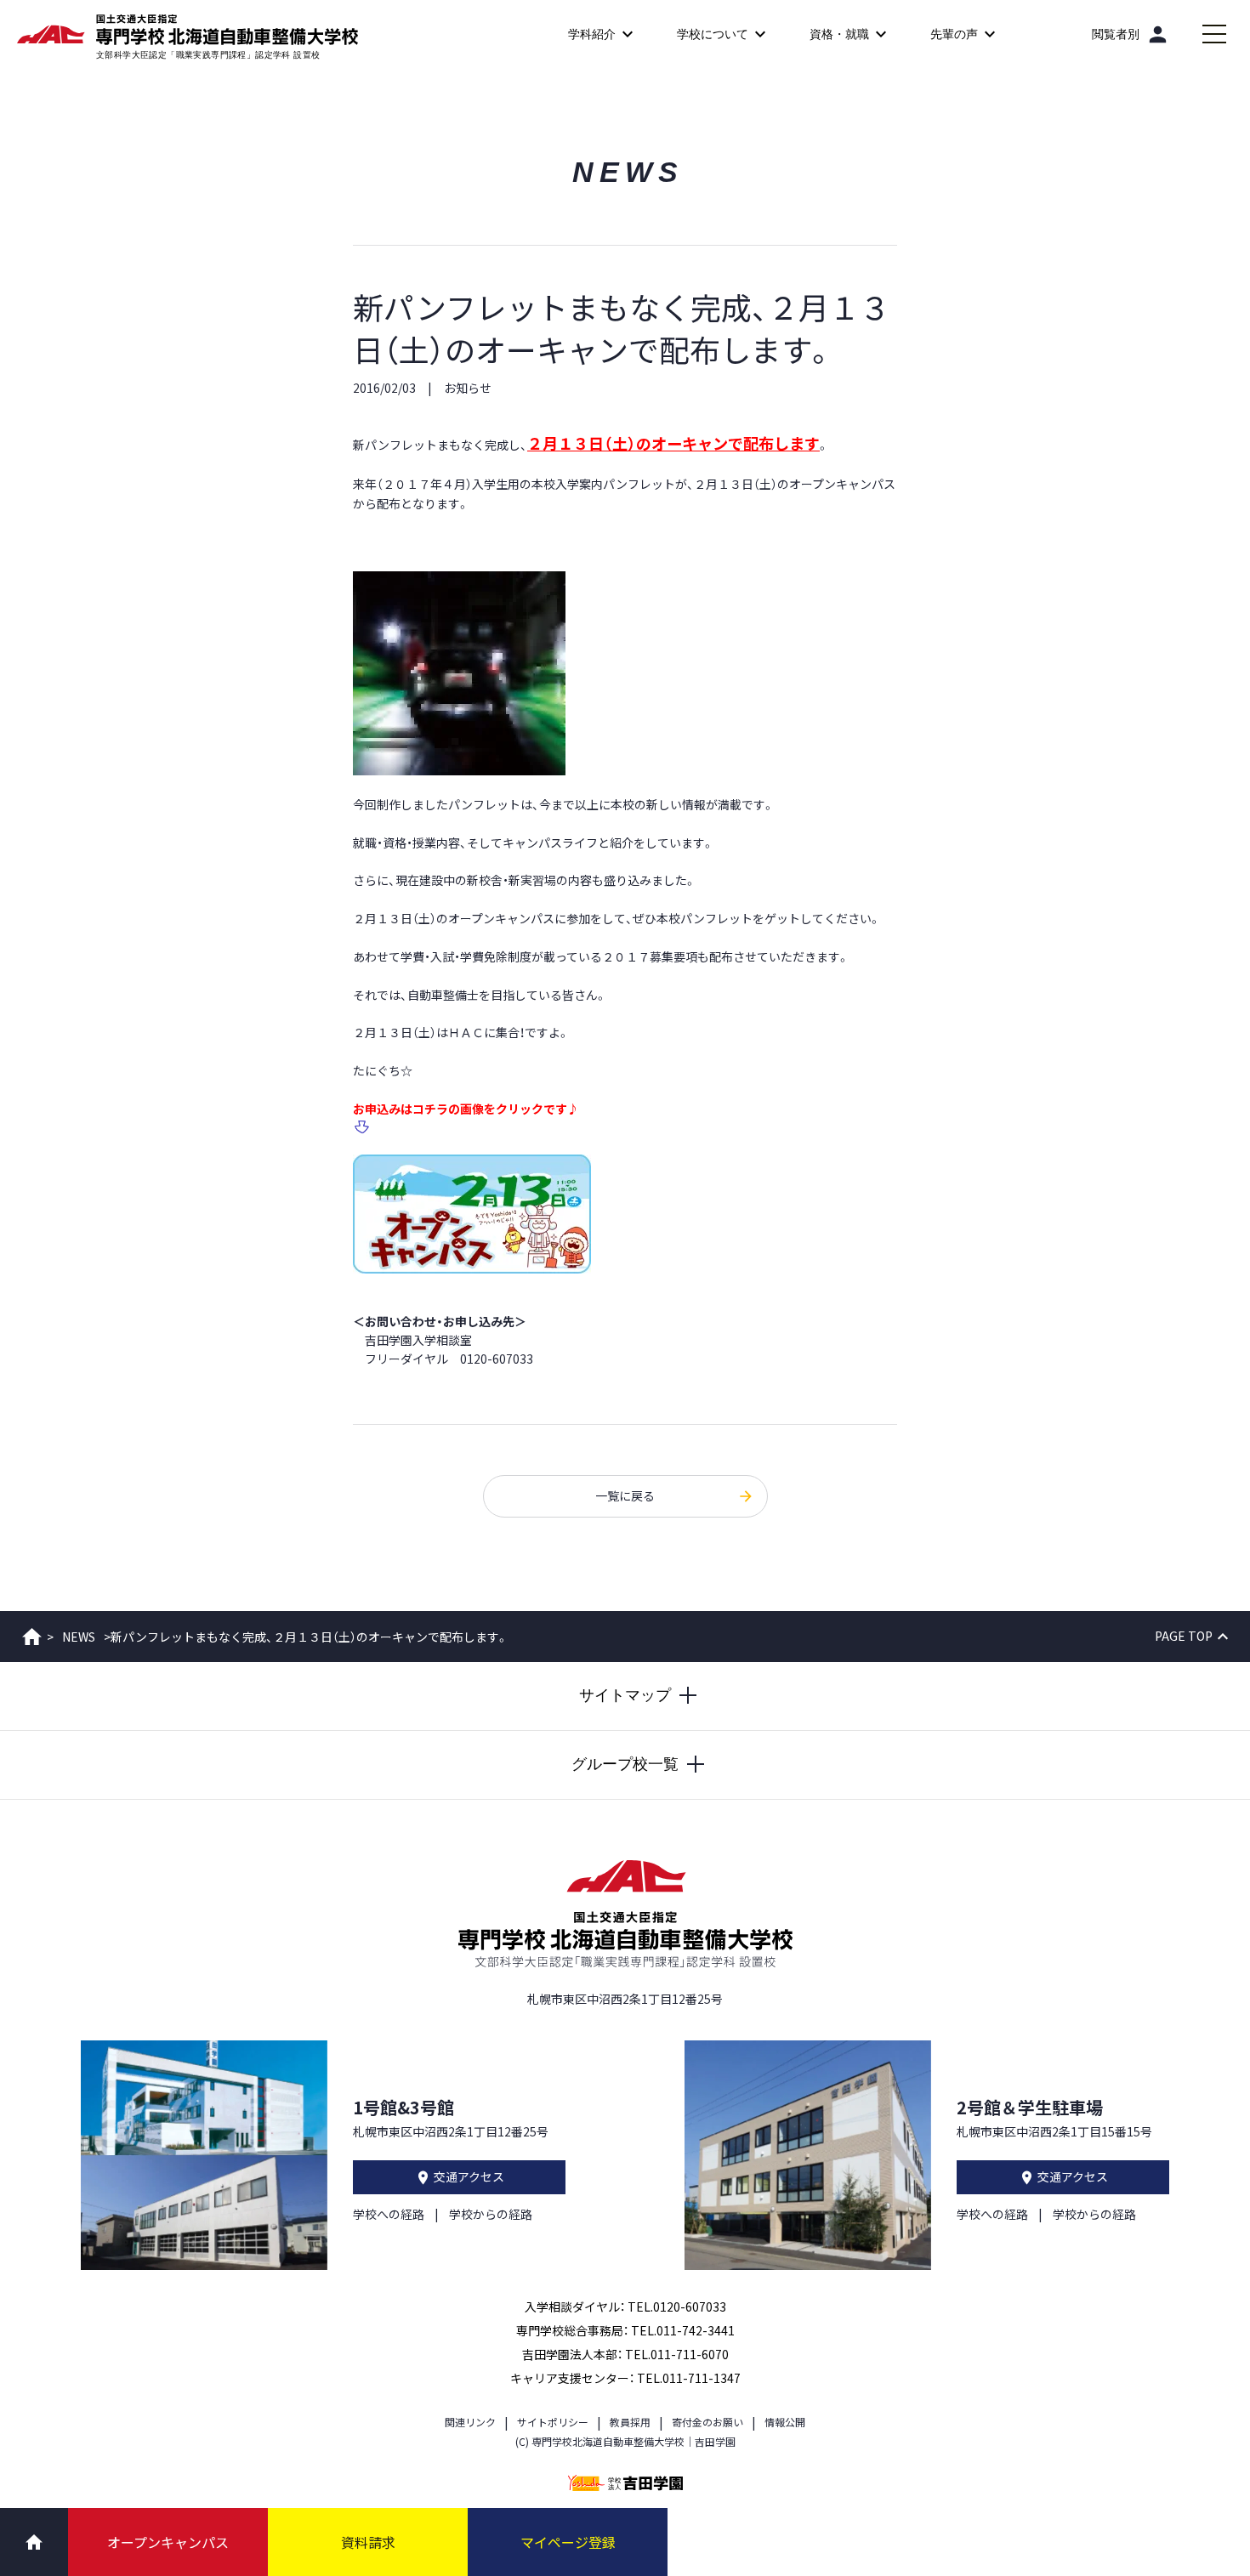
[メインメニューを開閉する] (1214, 34)
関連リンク (470, 2422)
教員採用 (630, 2422)
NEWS (79, 1637)
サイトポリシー (553, 2422)
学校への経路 (389, 2214)
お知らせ (468, 388)
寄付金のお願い (707, 2422)
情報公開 (785, 2422)
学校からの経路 (491, 2214)
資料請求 (368, 2542)
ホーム (32, 1637)
